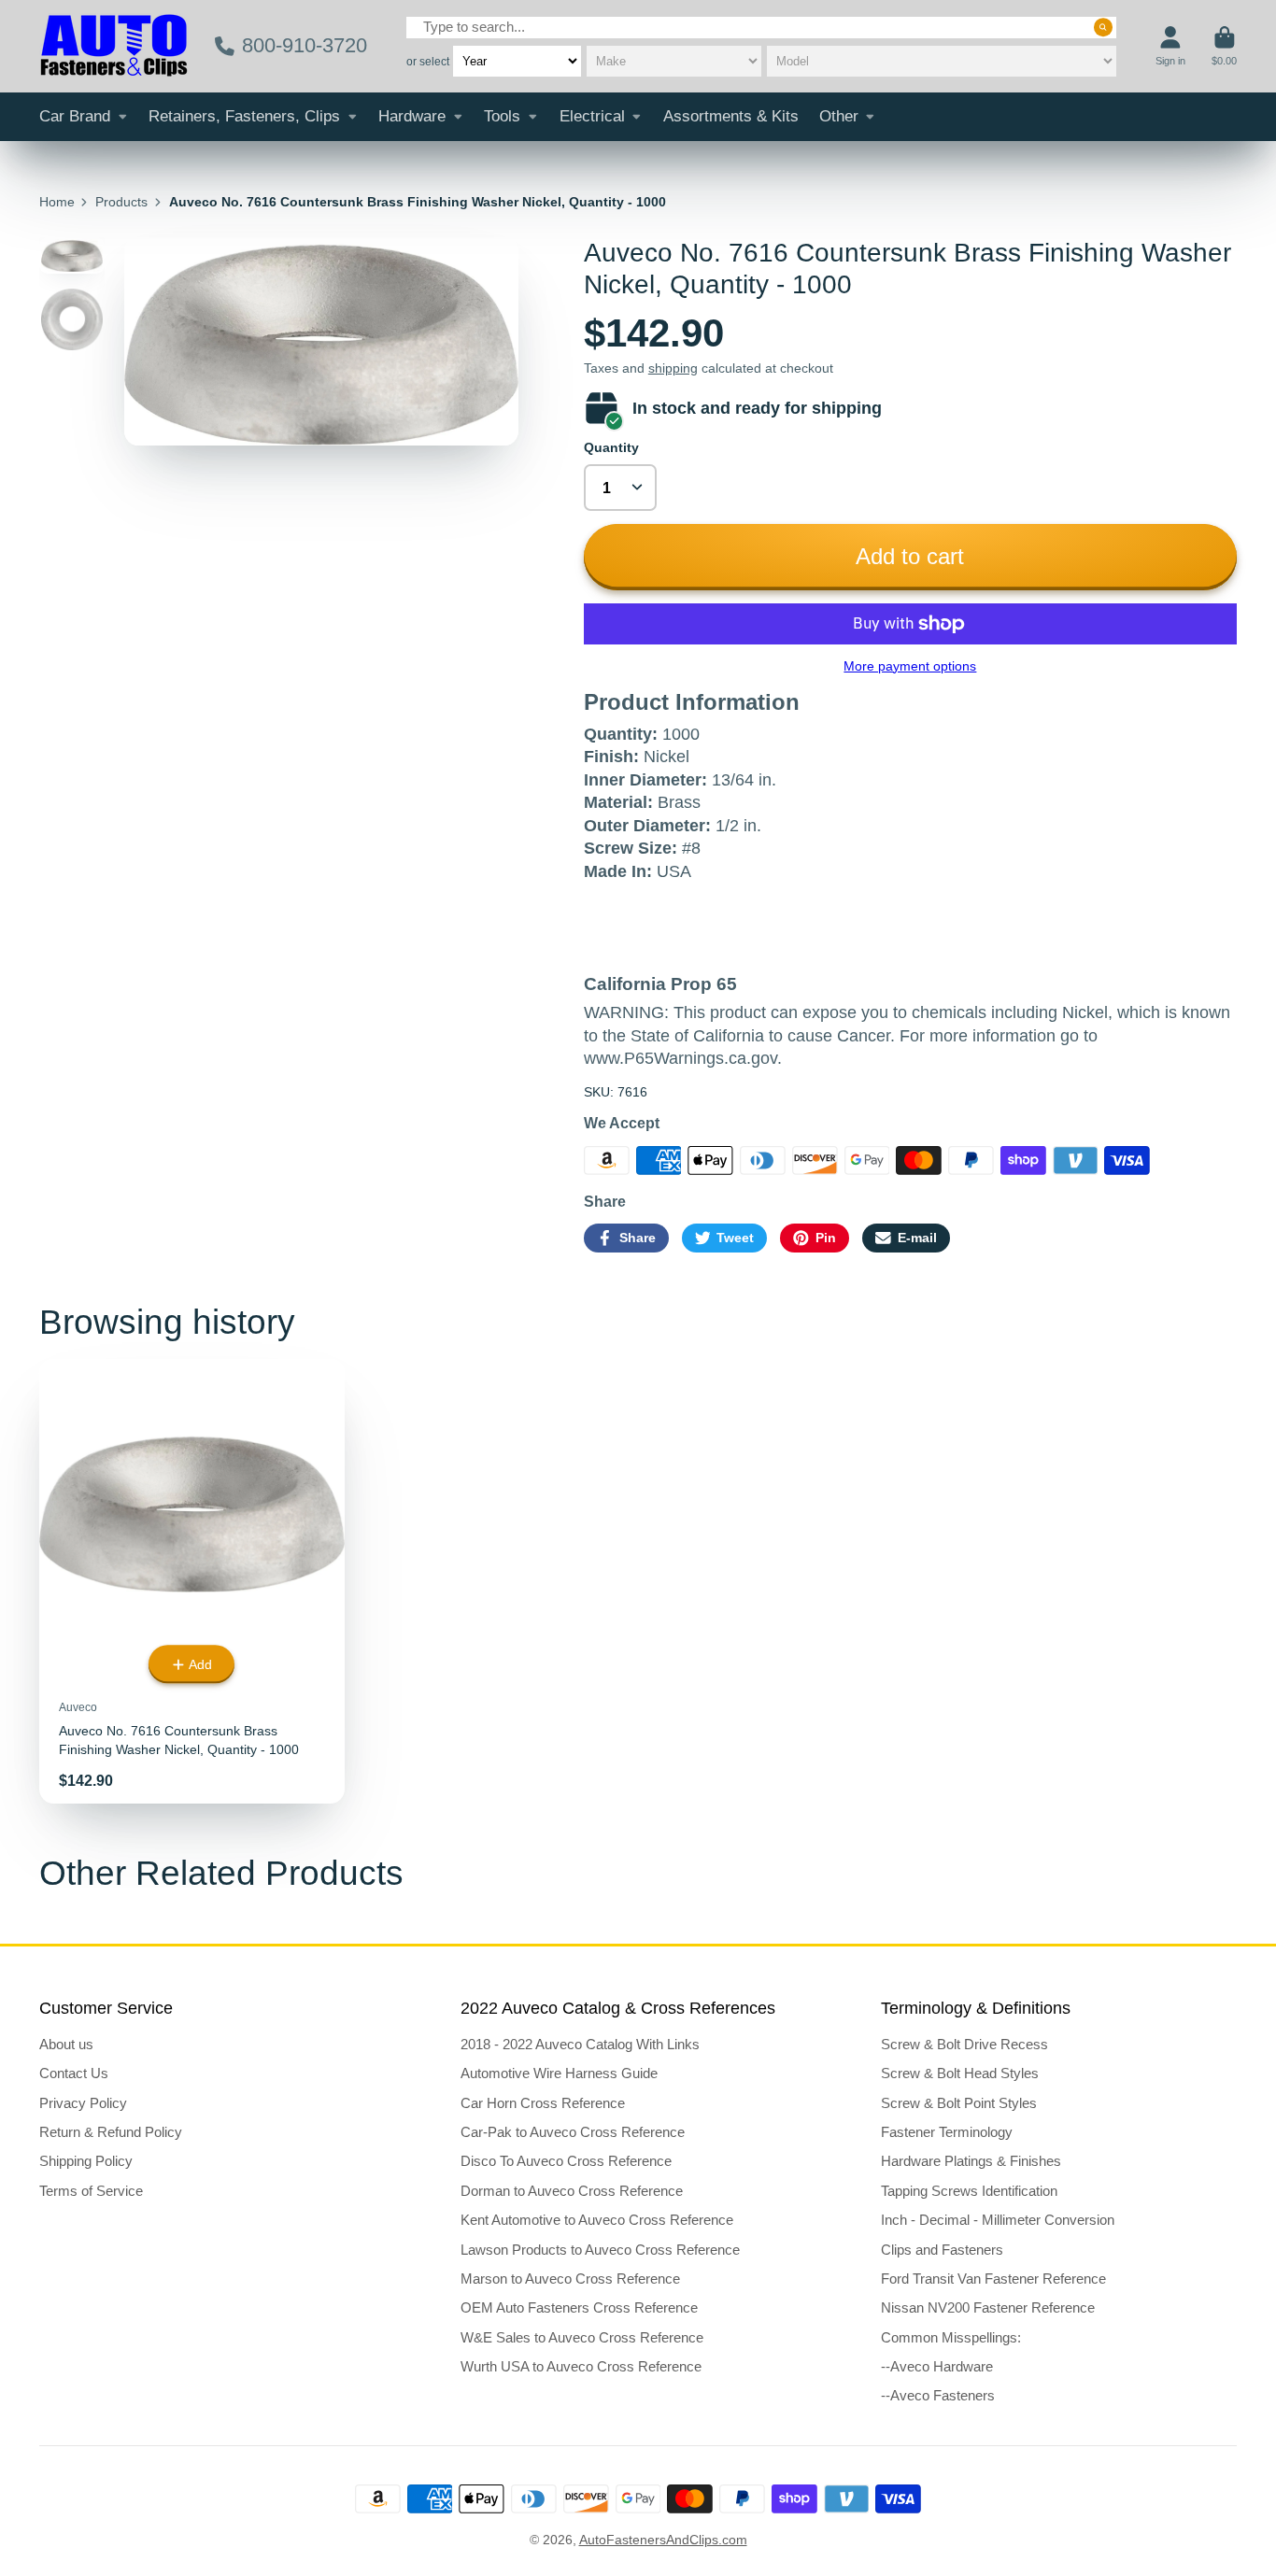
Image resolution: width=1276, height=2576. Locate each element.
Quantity (611, 447)
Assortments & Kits (731, 116)
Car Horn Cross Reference (543, 2103)
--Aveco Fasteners (938, 2395)
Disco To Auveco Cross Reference (566, 2161)
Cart (1224, 46)
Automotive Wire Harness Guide (559, 2073)
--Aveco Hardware (937, 2366)
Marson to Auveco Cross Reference (570, 2279)
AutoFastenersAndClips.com (663, 2540)
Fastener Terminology (947, 2132)
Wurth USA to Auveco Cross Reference (581, 2366)
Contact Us (74, 2073)
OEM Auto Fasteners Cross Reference (579, 2307)
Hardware (412, 116)
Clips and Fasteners (942, 2250)
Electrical (592, 116)
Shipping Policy (86, 2161)
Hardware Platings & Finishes (971, 2161)
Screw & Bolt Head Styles (960, 2073)
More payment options (910, 666)
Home (57, 202)
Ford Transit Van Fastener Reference (993, 2279)
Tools (502, 116)
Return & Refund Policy (111, 2132)
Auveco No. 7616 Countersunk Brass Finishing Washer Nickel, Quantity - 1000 (192, 1581)
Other (839, 116)
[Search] (1103, 27)
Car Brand (75, 116)
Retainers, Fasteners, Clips (244, 116)
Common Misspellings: (951, 2337)
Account (1170, 46)
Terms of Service (91, 2191)
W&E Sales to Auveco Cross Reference (582, 2337)
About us (66, 2044)
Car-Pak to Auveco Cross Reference (573, 2132)
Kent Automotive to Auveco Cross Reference (597, 2220)
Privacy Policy (83, 2103)
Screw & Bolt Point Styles (959, 2103)
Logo (114, 46)
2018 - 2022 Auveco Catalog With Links (580, 2044)
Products (121, 202)
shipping (673, 368)
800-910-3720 (305, 45)
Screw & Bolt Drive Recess (964, 2044)
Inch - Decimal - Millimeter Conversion (998, 2220)
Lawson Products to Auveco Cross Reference (600, 2250)
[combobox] (761, 28)
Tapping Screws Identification (969, 2191)
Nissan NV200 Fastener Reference (988, 2307)
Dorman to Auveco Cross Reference (572, 2191)
